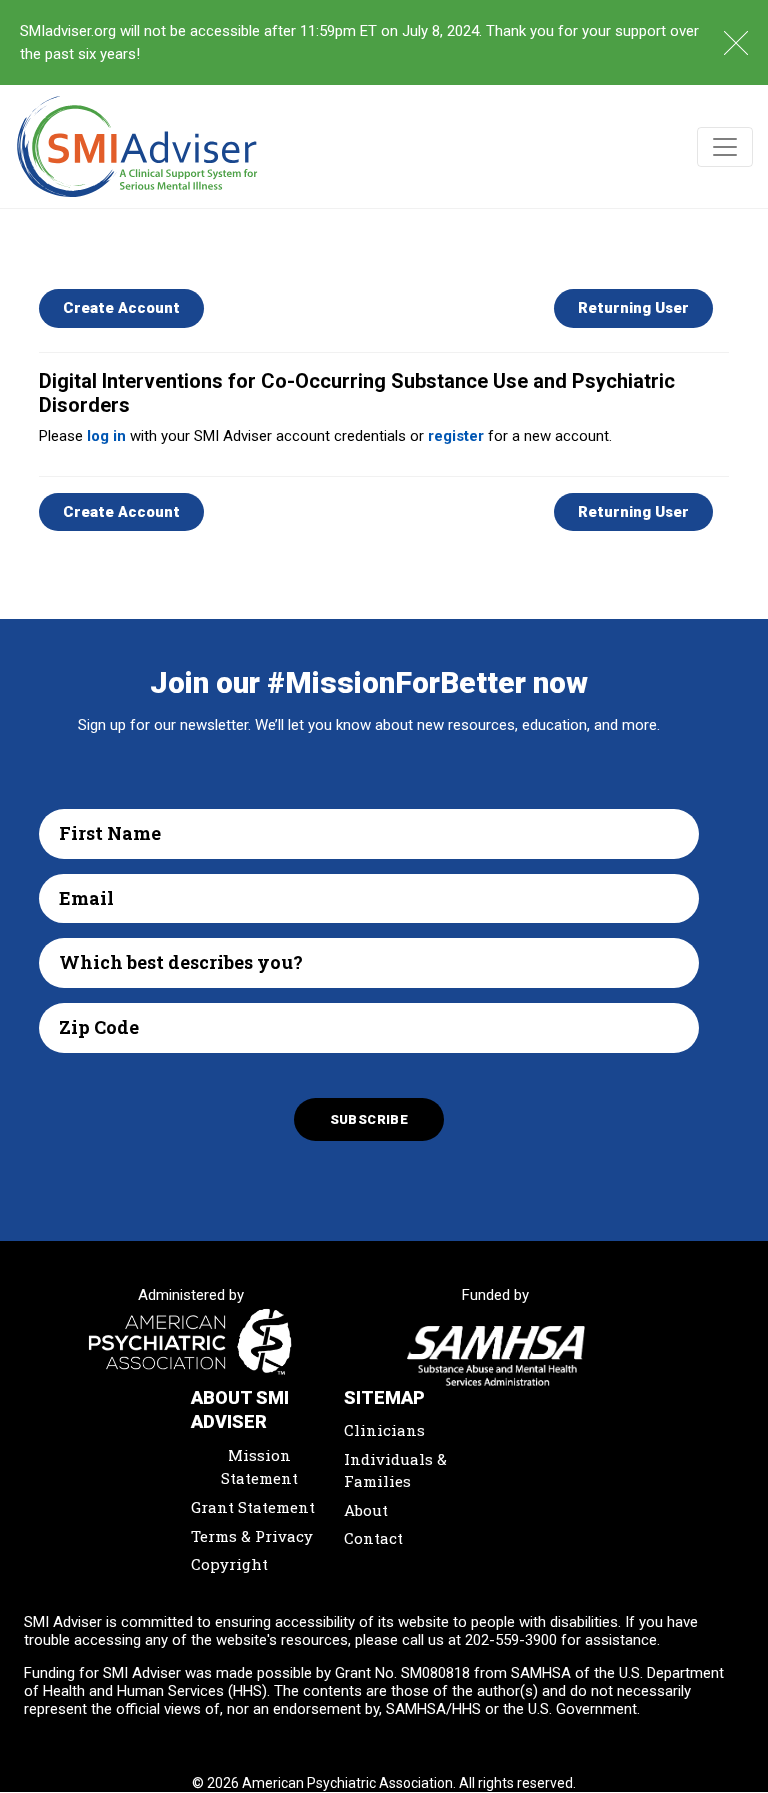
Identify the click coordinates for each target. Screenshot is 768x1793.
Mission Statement (259, 1466)
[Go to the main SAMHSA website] (496, 1356)
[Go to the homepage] (137, 146)
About (366, 1510)
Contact (373, 1538)
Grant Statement (253, 1507)
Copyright (229, 1564)
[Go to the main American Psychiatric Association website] (191, 1343)
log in (106, 436)
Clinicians (384, 1430)
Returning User (633, 308)
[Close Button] (736, 43)
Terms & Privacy (252, 1536)
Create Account (121, 308)
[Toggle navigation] (725, 147)
